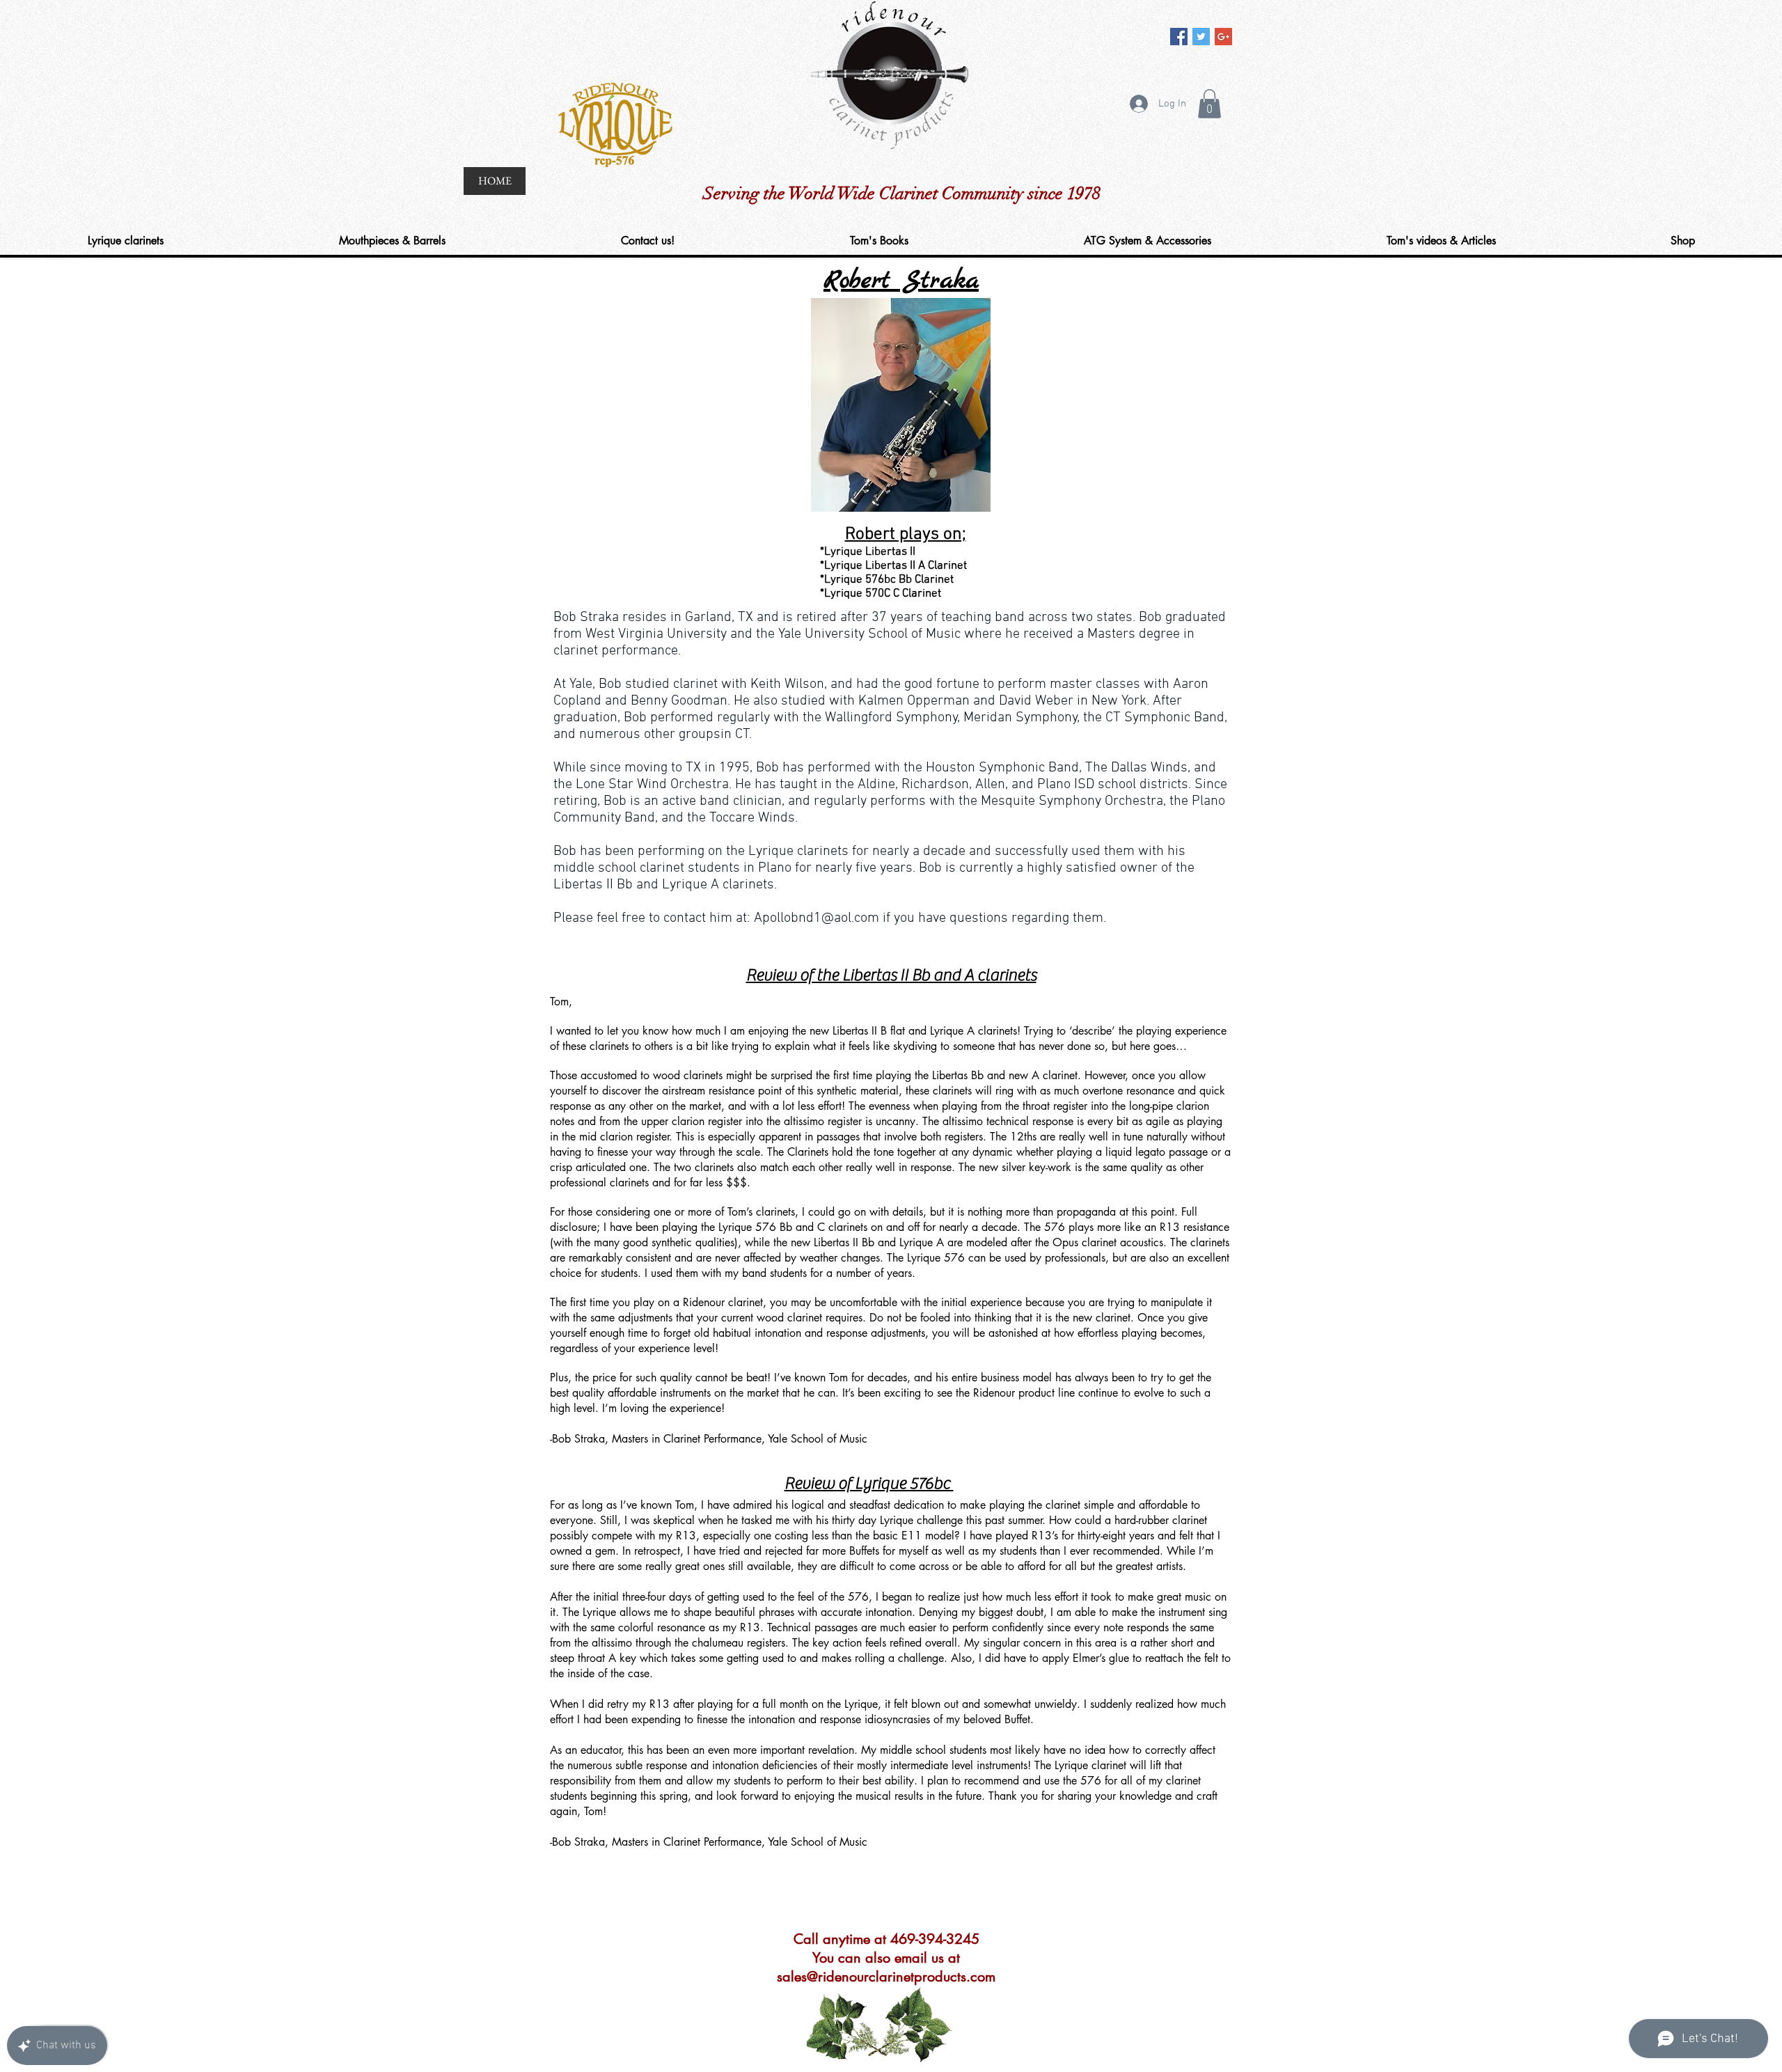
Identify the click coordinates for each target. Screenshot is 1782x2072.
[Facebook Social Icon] (1179, 37)
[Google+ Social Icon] (1223, 37)
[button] (1209, 104)
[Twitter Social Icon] (1201, 37)
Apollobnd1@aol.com (817, 918)
